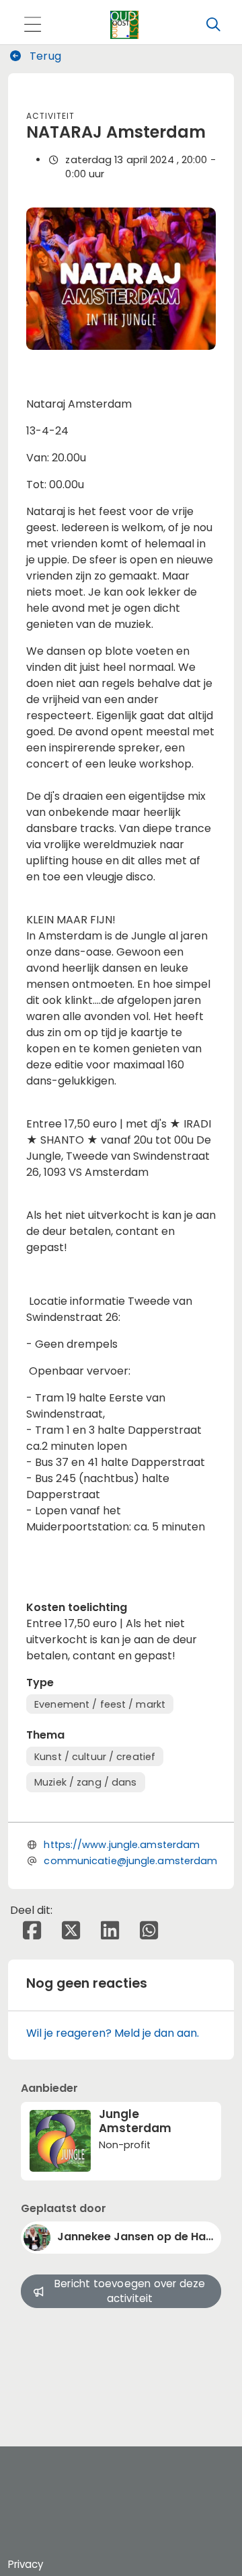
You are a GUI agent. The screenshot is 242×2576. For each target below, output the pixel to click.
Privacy (26, 2564)
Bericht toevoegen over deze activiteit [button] (130, 2291)
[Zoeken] (213, 25)
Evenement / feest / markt (100, 1704)
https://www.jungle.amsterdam (122, 1845)
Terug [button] (44, 56)
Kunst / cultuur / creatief (95, 1757)
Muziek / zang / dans (85, 1782)
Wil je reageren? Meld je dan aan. (113, 2033)
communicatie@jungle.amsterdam (130, 1861)
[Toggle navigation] (32, 25)
